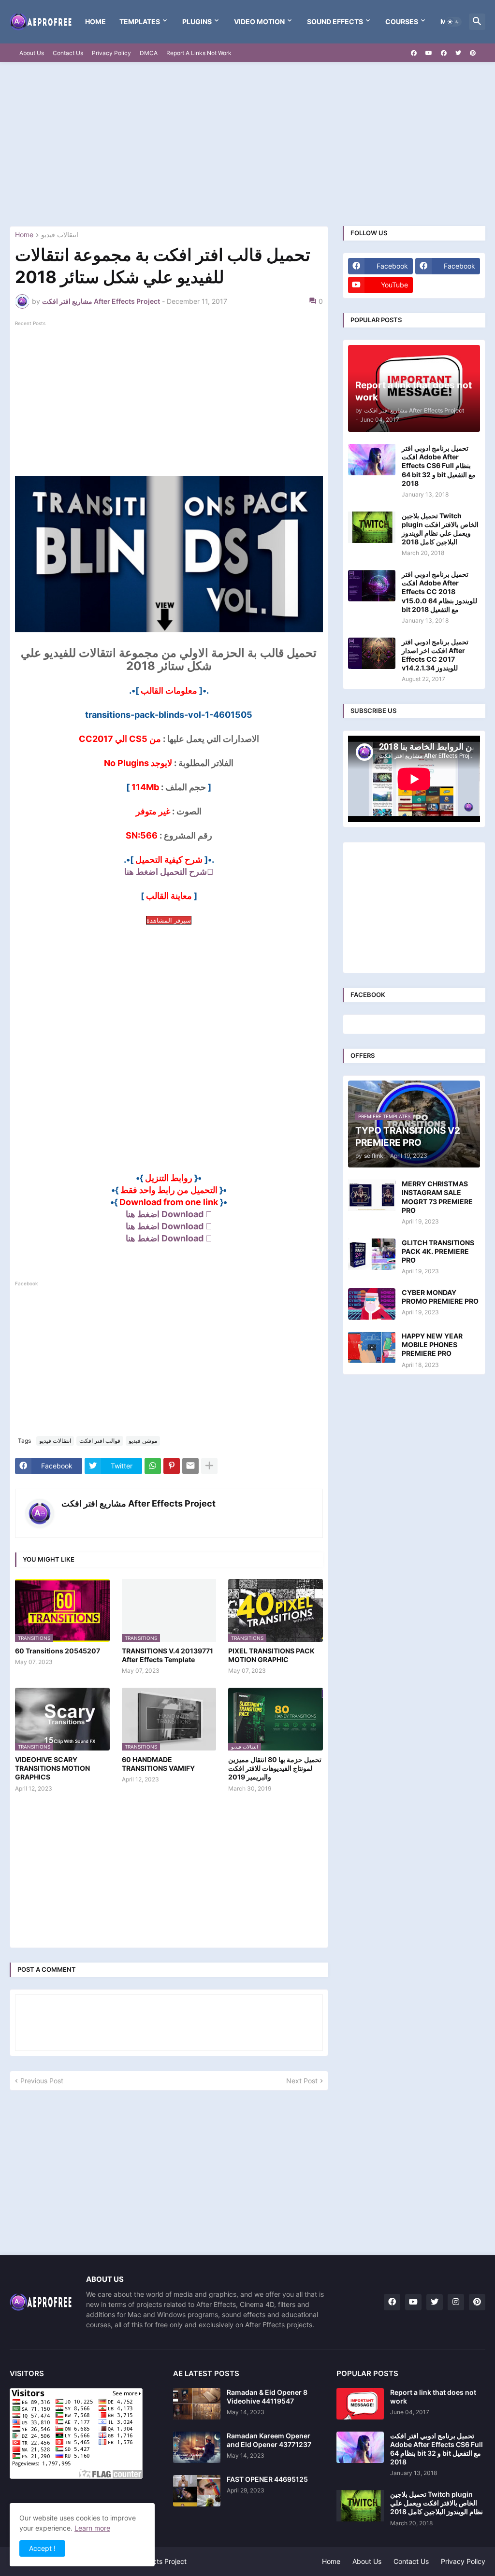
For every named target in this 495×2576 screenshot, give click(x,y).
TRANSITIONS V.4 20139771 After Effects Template (167, 1655)
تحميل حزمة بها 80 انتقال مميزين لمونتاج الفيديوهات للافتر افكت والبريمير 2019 (275, 1768)
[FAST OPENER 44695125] (197, 2491)
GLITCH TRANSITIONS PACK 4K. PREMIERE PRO (438, 1251)
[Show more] (209, 1466)
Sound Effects (335, 21)
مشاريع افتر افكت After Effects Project (138, 1503)
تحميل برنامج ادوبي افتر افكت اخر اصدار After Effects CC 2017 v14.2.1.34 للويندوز (435, 655)
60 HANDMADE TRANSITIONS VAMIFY (158, 1764)
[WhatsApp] (153, 1466)
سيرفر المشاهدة (169, 920)
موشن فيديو (143, 1441)
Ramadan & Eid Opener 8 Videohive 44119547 (267, 2397)
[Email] (190, 1466)
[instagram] (456, 2302)
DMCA (149, 53)
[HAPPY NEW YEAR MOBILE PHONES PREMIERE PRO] (372, 1347)
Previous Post (42, 2081)
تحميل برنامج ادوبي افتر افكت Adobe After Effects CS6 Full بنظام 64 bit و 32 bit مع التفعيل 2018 (439, 466)
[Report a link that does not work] (360, 2404)
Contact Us (68, 53)
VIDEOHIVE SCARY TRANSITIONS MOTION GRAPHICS (52, 1768)
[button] (453, 22)
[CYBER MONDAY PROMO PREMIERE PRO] (372, 1304)
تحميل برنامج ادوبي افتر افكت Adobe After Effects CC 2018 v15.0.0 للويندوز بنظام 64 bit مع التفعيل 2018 (439, 592)
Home (95, 21)
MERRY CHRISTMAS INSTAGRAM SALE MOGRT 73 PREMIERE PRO (437, 1197)
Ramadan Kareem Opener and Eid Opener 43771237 (269, 2440)
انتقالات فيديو (60, 235)
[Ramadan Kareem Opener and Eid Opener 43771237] (197, 2447)
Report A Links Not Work (199, 53)
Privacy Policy (111, 53)
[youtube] (429, 53)
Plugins (197, 21)
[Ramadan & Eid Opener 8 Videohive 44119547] (197, 2404)
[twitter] (458, 53)
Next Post (302, 2081)
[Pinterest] (172, 1466)
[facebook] (414, 53)
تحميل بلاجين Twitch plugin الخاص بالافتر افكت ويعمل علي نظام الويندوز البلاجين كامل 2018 (440, 529)
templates (140, 21)
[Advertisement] (247, 144)
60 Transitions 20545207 (58, 1651)
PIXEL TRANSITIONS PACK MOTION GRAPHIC (271, 1655)
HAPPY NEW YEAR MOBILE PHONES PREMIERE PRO (432, 1345)
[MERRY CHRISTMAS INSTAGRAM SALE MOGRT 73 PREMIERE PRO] (372, 1195)
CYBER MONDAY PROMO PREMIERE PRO (440, 1297)
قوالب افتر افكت (100, 1441)
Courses (402, 21)
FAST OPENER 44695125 (267, 2479)
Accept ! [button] (42, 2548)
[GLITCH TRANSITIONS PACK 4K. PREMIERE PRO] (372, 1254)
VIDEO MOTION (259, 21)
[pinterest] (473, 53)
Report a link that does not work (433, 2397)
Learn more (92, 2528)
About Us (32, 53)
